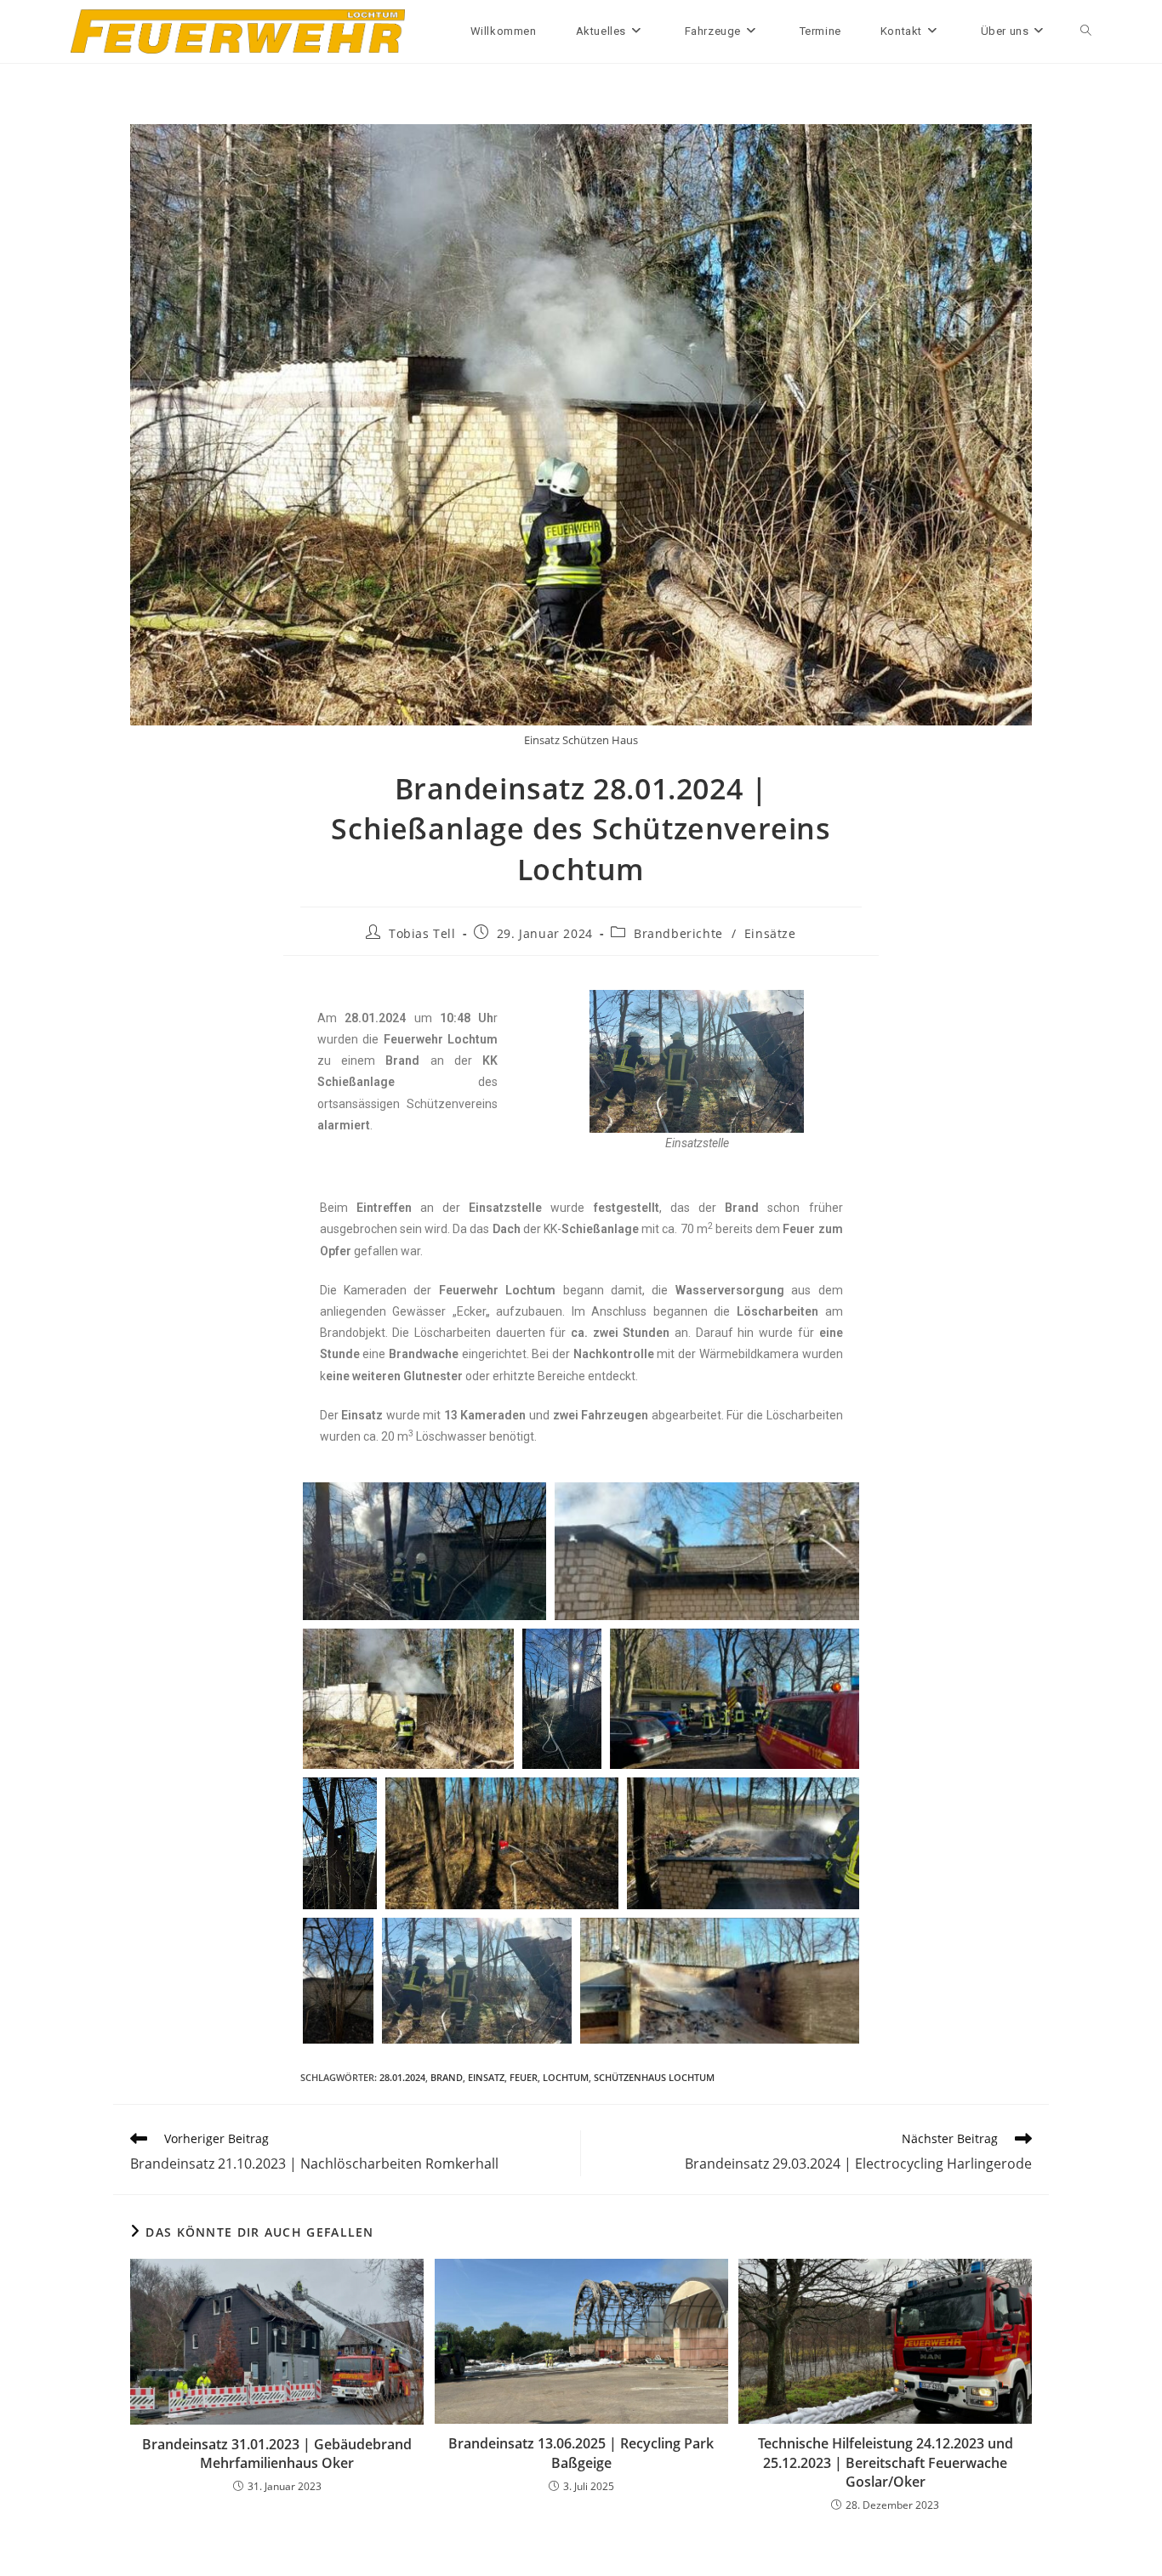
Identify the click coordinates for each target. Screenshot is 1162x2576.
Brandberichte (678, 933)
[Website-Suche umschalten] (1086, 31)
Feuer (524, 2077)
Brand (447, 2077)
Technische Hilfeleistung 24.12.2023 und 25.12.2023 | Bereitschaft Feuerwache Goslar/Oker (886, 2462)
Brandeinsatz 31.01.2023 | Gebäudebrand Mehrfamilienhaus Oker (277, 2454)
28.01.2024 (402, 2077)
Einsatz (486, 2077)
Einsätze (770, 933)
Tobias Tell (422, 933)
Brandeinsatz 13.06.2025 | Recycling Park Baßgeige (581, 2453)
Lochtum (566, 2077)
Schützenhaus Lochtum (654, 2077)
